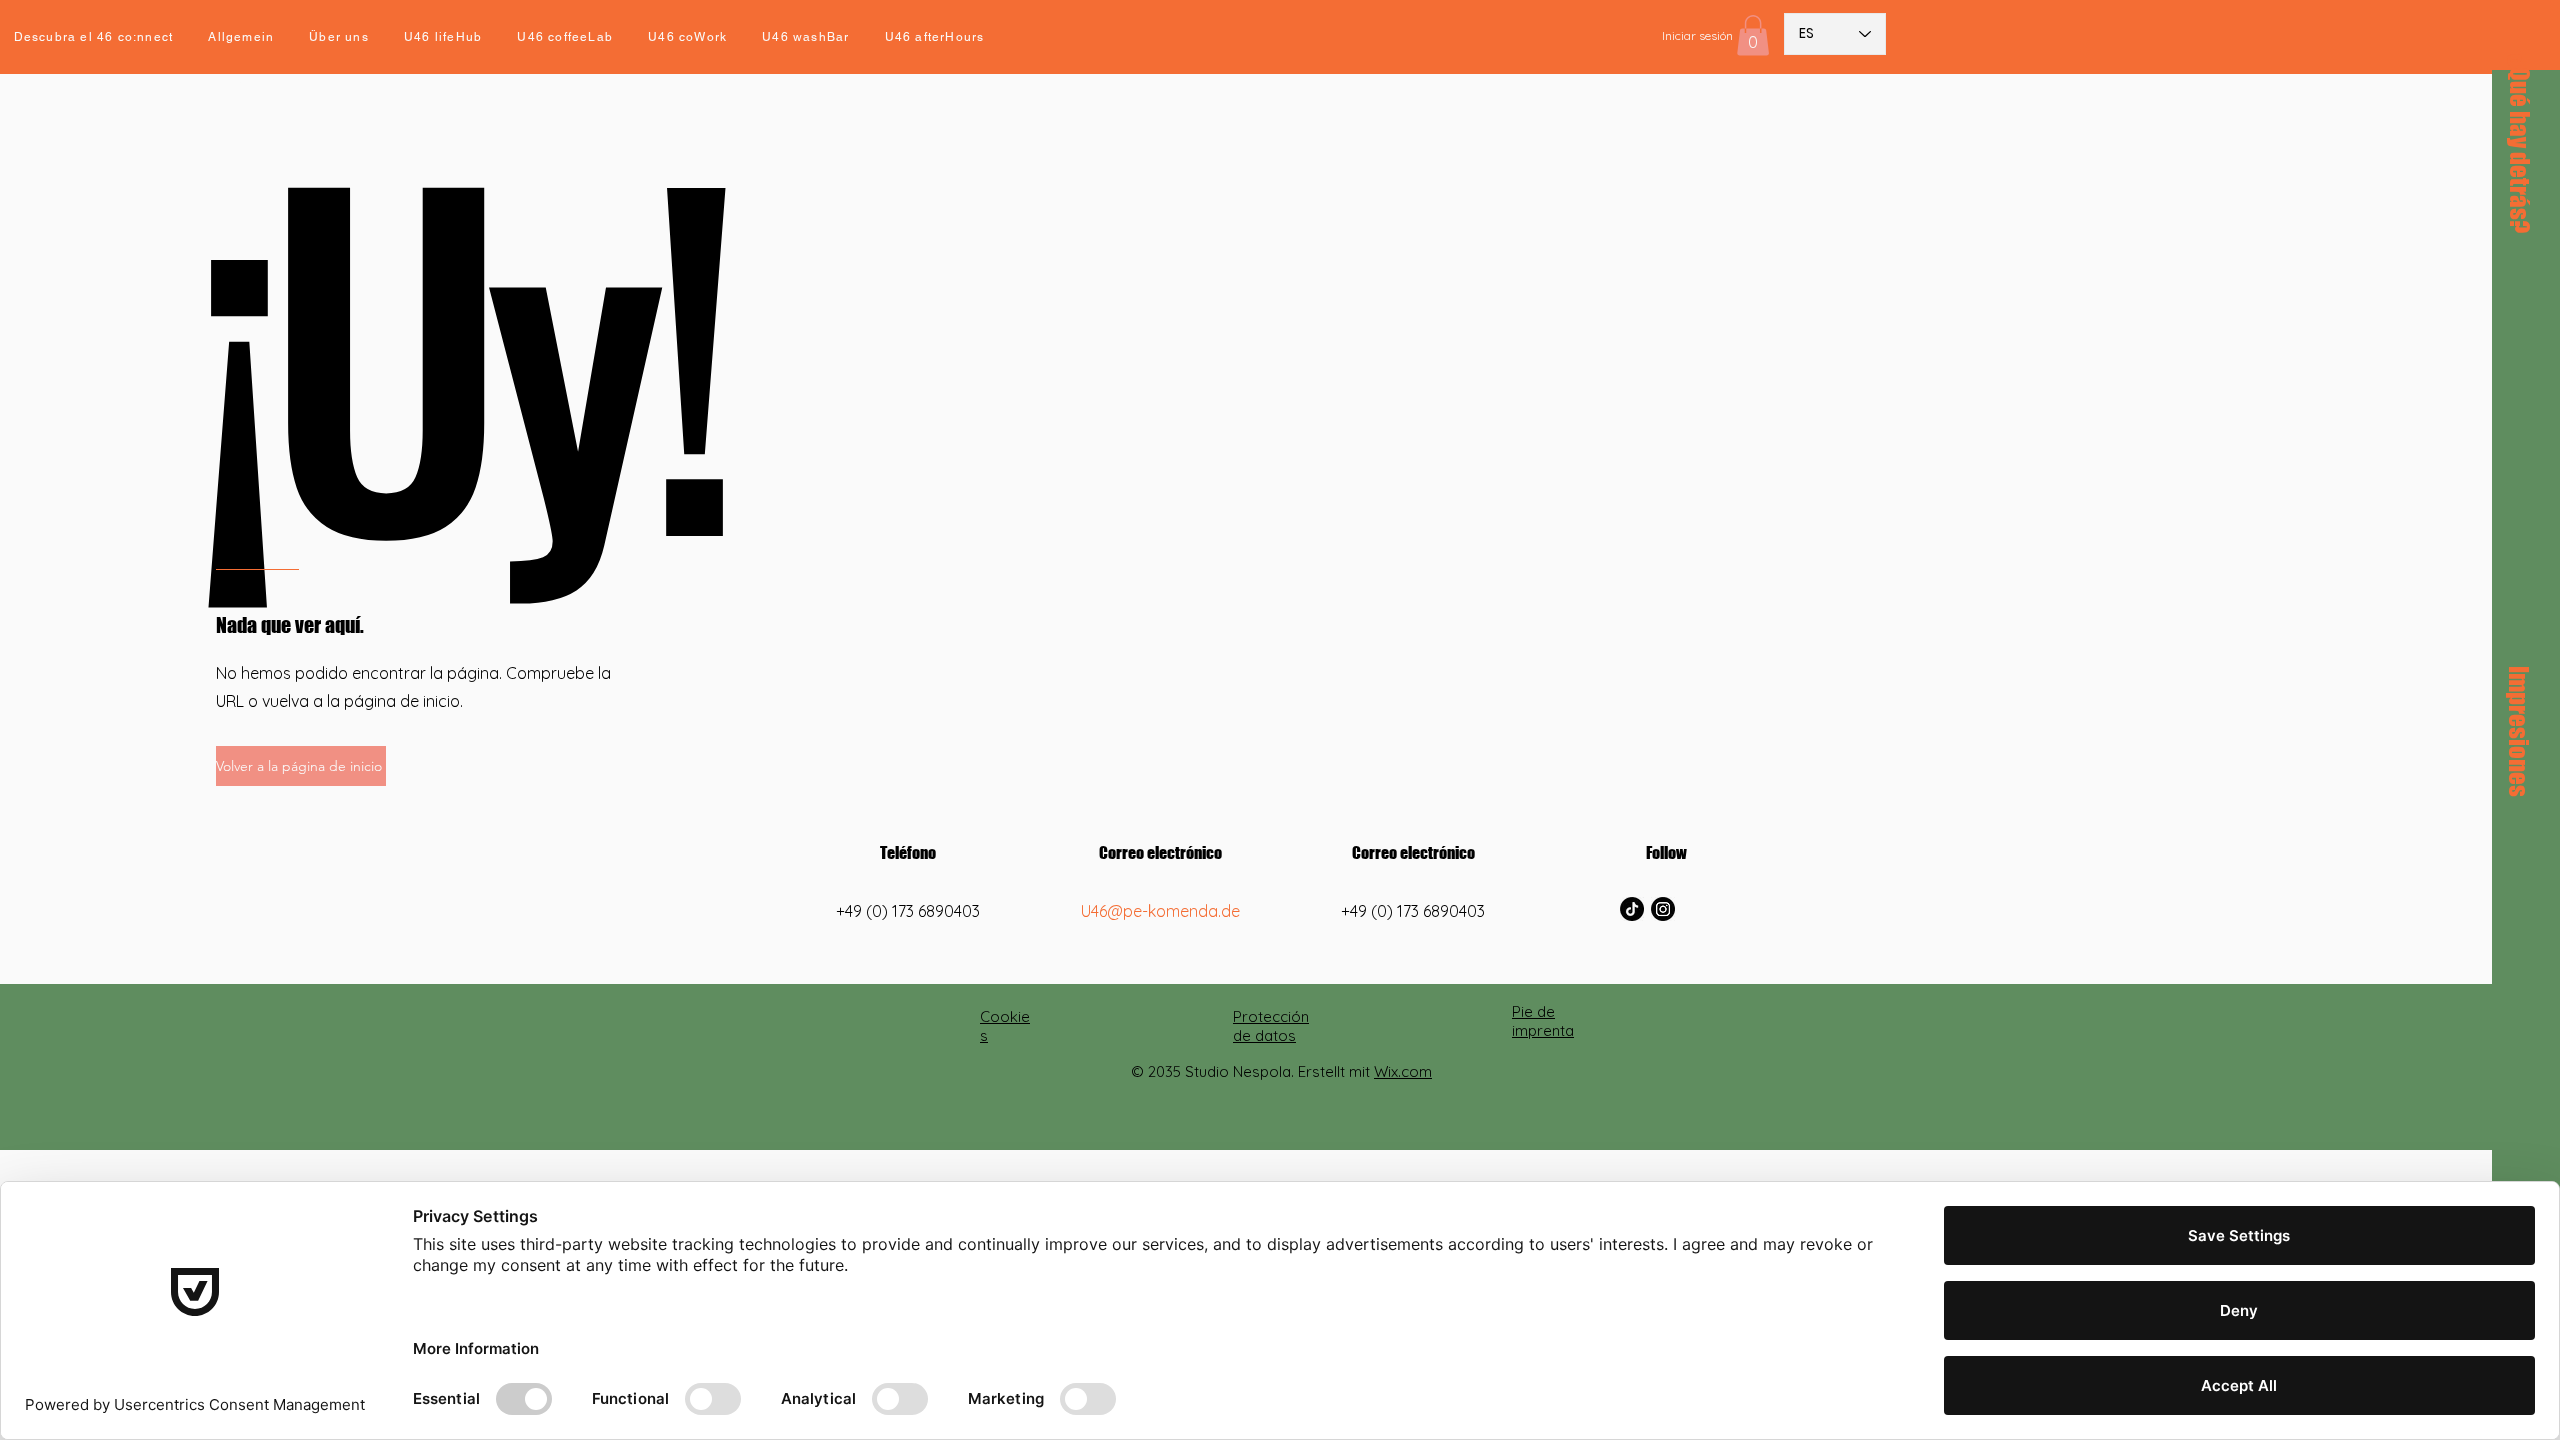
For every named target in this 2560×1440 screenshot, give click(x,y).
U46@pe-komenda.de (1160, 911)
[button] (1753, 35)
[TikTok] (1632, 909)
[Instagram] (1663, 909)
